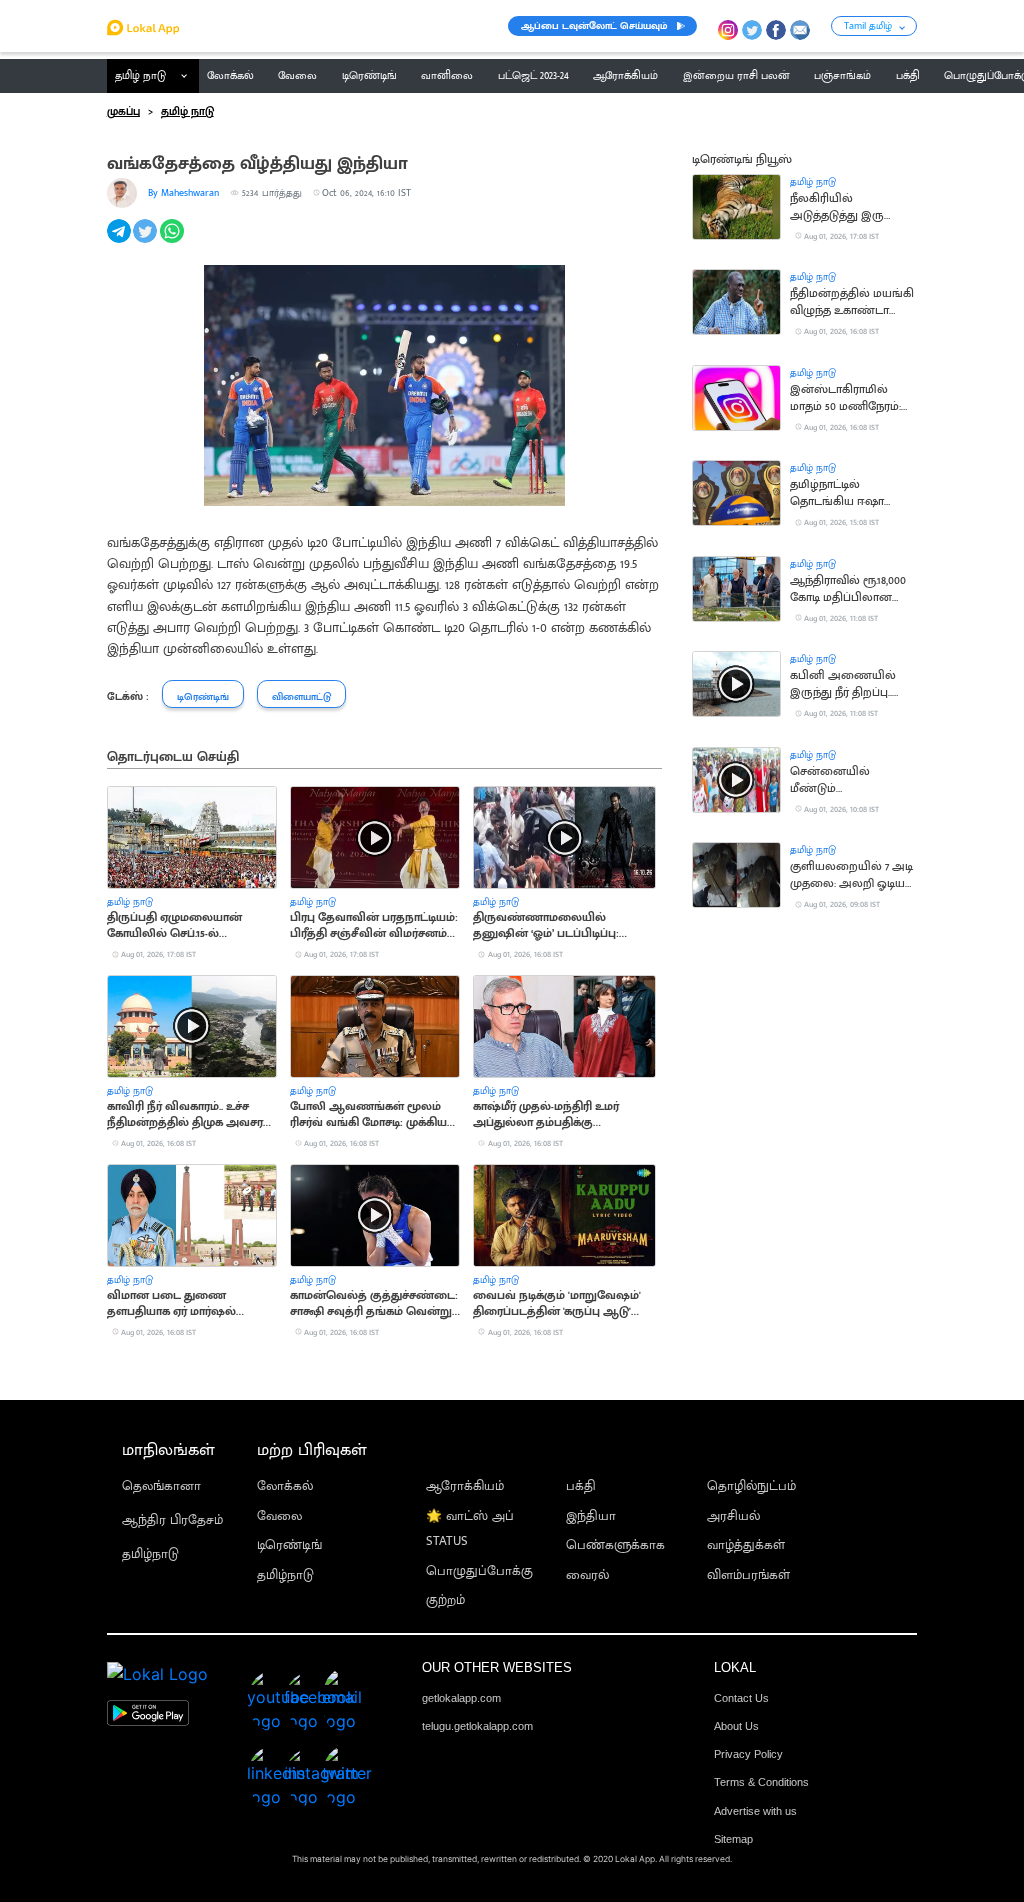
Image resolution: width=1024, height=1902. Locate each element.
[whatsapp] (173, 242)
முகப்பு (123, 112)
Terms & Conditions (761, 1782)
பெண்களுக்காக (615, 1545)
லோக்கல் (285, 1486)
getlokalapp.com (461, 1698)
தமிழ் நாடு (140, 76)
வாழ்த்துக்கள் (746, 1545)
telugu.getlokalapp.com (477, 1726)
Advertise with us (755, 1811)
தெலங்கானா (161, 1486)
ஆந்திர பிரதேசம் (172, 1520)
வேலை (279, 1516)
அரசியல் (733, 1516)
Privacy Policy (748, 1754)
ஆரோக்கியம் (465, 1486)
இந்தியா (591, 1516)
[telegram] (120, 242)
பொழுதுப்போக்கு (479, 1571)
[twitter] (146, 242)
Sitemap (733, 1839)
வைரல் (587, 1575)
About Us (736, 1726)
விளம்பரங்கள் (748, 1575)
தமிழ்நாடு (150, 1554)
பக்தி (581, 1486)
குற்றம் (445, 1600)
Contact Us (741, 1698)
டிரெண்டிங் (289, 1545)
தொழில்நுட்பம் (751, 1486)
